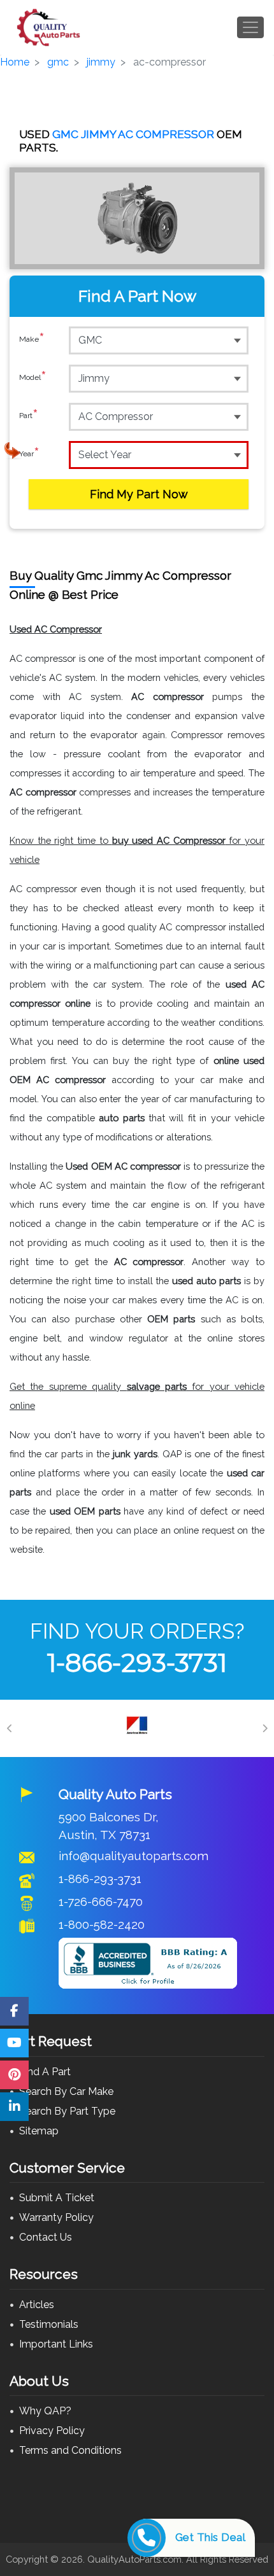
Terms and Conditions (70, 2450)
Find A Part (45, 2072)
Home (15, 62)
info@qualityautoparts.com (133, 1856)
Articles (37, 2305)
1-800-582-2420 (102, 1924)
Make (32, 339)
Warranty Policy (56, 2217)
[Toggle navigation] (250, 27)
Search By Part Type (67, 2111)
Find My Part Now (139, 494)
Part (29, 416)
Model (33, 378)
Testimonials (49, 2324)
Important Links (56, 2344)
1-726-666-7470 (101, 1901)
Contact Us (46, 2237)
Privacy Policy (52, 2431)
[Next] (264, 1728)
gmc (58, 62)
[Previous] (10, 1728)
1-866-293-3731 (137, 1662)
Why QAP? (45, 2411)
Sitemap (39, 2131)
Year (29, 454)
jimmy (101, 62)
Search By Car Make (66, 2091)
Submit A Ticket (57, 2198)
